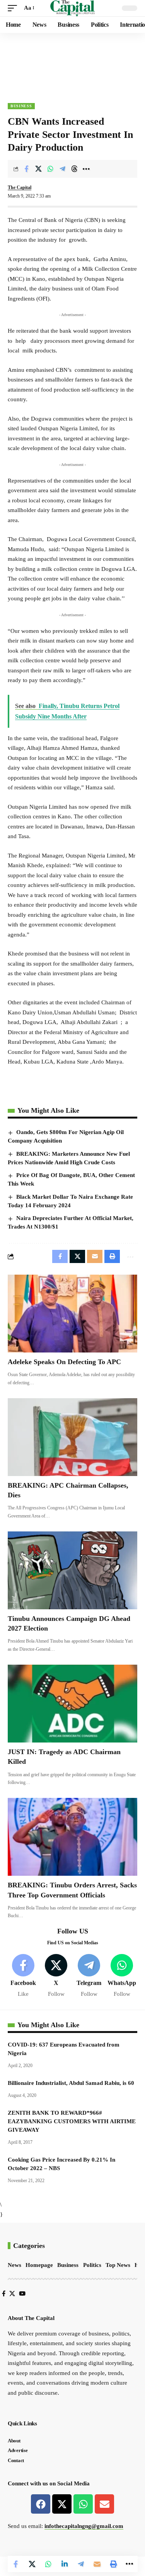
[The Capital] (72, 8)
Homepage (39, 2265)
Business (21, 106)
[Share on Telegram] (62, 169)
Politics (92, 2265)
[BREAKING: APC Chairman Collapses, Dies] (72, 1437)
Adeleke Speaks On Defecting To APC (64, 1362)
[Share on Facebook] (26, 169)
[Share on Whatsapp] (50, 169)
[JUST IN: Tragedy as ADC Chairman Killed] (72, 1704)
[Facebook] (23, 1976)
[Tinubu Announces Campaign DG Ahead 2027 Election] (72, 1570)
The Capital (20, 187)
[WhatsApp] (122, 1976)
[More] (86, 169)
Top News (118, 2265)
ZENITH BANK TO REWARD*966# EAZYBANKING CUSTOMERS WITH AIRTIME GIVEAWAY (72, 2121)
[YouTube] (22, 2294)
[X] (56, 1976)
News (14, 2265)
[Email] (97, 2564)
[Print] (113, 2564)
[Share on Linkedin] (65, 2564)
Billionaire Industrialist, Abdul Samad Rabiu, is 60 (71, 2083)
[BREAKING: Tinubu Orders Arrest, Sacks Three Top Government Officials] (72, 1837)
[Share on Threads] (74, 169)
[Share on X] (38, 169)
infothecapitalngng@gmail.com (84, 2526)
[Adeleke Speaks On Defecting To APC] (72, 1314)
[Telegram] (89, 1976)
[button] (14, 8)
